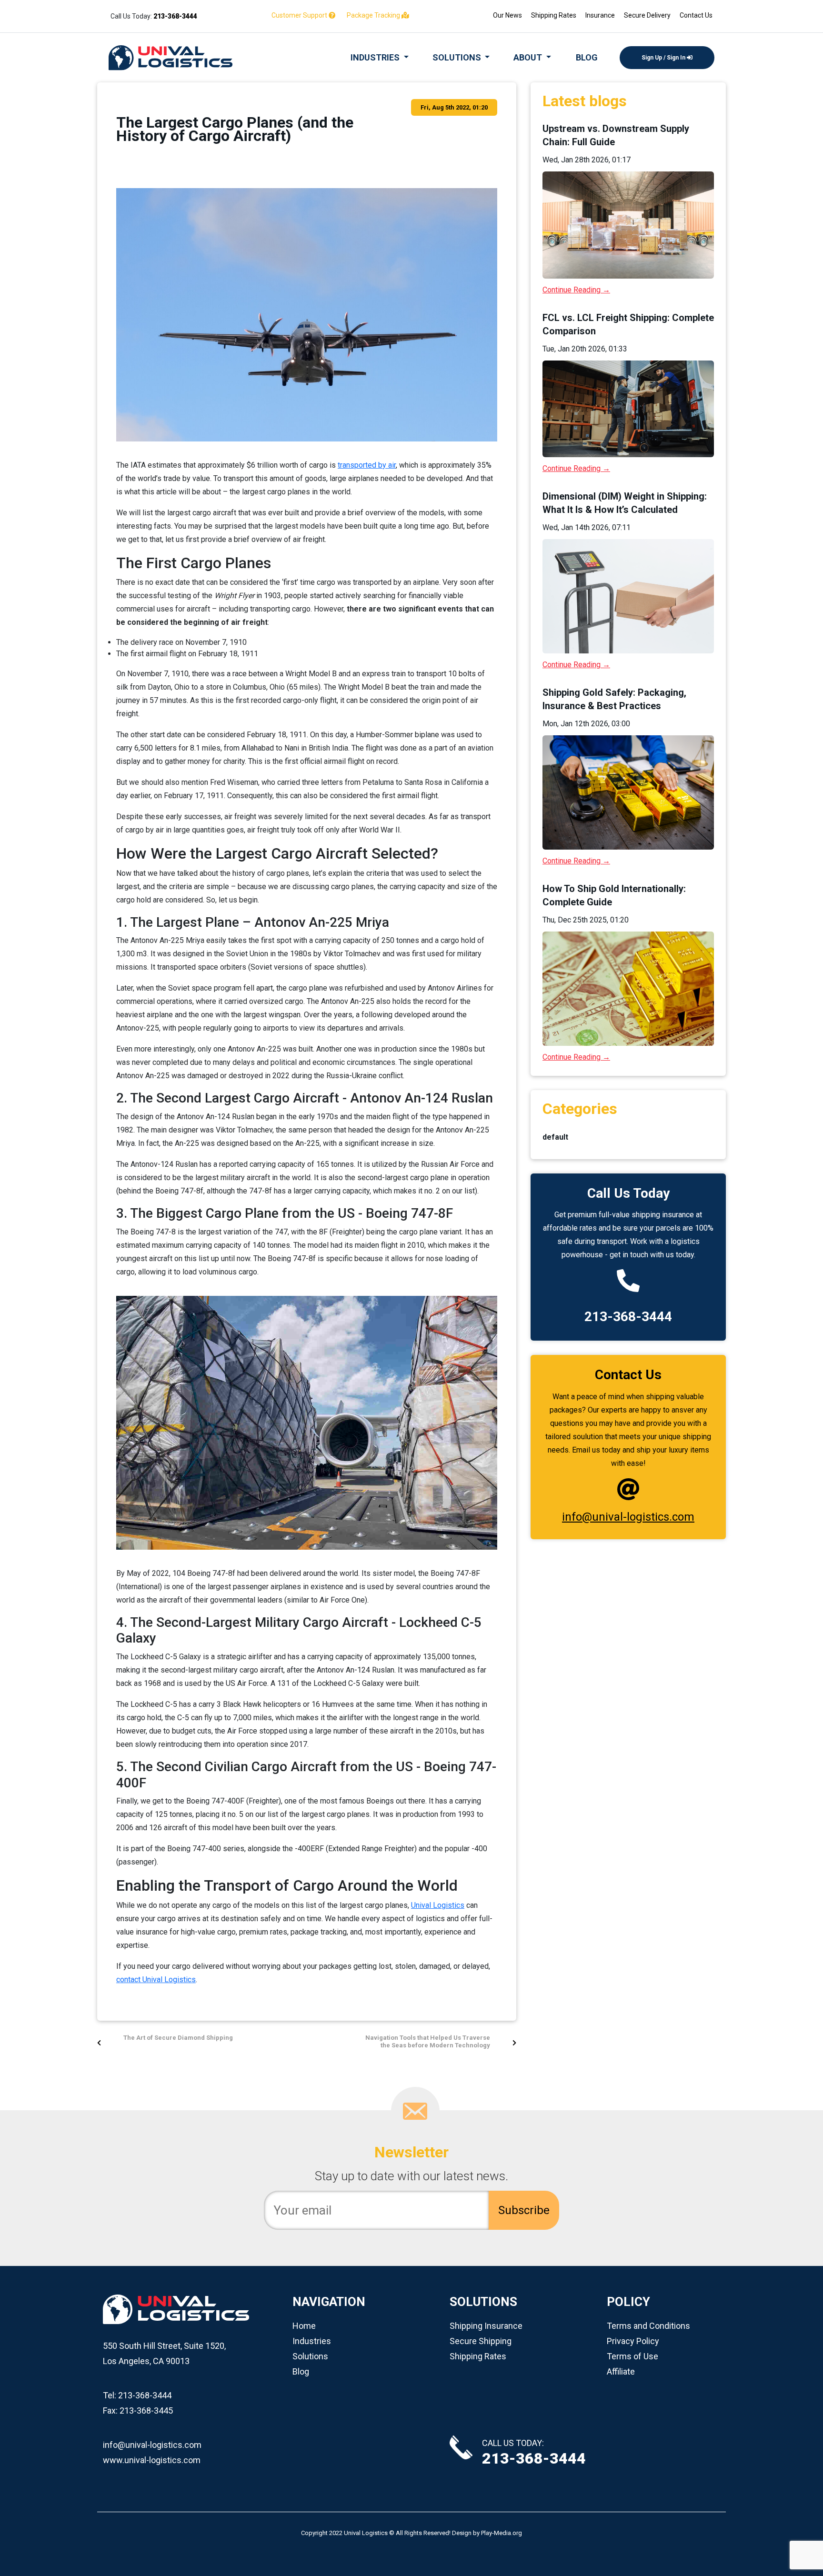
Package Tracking (374, 15)
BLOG (587, 57)
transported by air (367, 465)
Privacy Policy (633, 2341)
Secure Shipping (481, 2341)
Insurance (600, 15)
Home (304, 2326)
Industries (312, 2341)
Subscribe (524, 2210)
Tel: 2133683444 (137, 2395)
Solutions (310, 2356)
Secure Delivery (647, 15)
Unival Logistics (438, 1905)
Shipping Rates (554, 15)
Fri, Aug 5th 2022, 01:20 (454, 107)
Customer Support (300, 15)
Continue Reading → (576, 290)
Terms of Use (632, 2356)
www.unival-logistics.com (152, 2460)
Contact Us (696, 15)
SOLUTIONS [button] (458, 57)
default (555, 1137)
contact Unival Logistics (156, 1980)
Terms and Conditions (648, 2326)
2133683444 (175, 16)
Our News (507, 15)
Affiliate (621, 2371)
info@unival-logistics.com (628, 1517)
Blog (301, 2371)
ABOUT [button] (529, 57)
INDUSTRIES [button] (376, 57)
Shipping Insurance (486, 2326)
